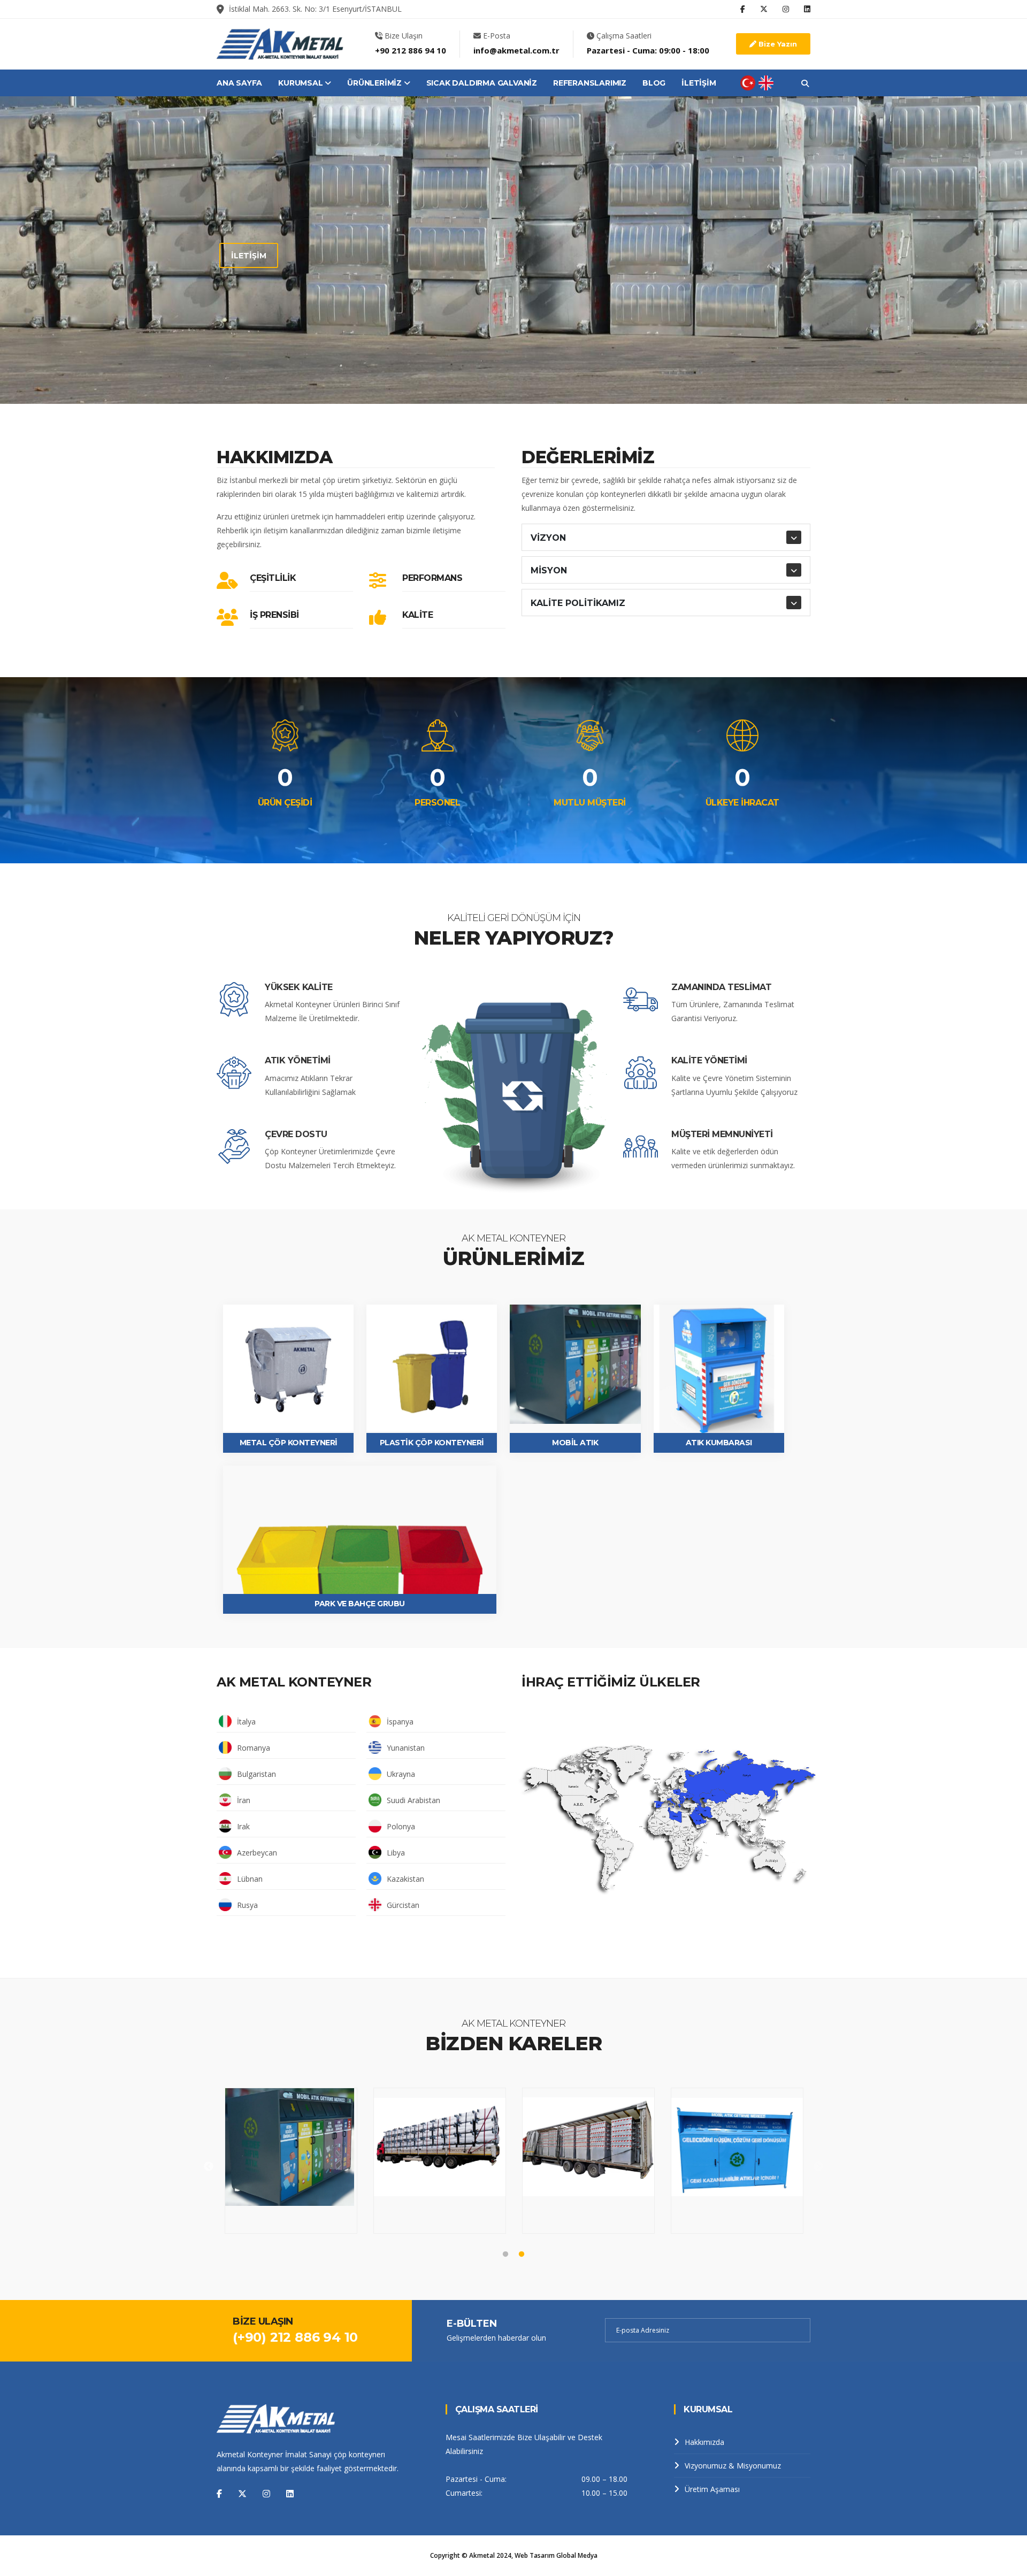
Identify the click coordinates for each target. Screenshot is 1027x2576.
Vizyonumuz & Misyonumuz (733, 2466)
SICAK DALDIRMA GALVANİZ (482, 83)
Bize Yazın (777, 44)
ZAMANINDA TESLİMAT (721, 987)
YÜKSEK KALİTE (299, 987)
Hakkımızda (704, 2442)
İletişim (249, 307)
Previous (209, 2167)
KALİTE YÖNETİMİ (709, 1060)
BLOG (654, 83)
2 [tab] (505, 366)
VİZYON (548, 538)
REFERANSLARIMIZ (590, 83)
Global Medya (577, 2555)
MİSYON (549, 570)
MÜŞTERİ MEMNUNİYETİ (722, 1134)
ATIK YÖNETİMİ (298, 1060)
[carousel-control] (124, 250)
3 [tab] (522, 366)
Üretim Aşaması (712, 2489)
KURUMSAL (301, 83)
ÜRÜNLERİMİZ (375, 83)
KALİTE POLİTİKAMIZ (578, 603)
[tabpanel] (513, 250)
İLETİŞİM (699, 83)
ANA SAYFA (239, 83)
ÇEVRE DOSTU (296, 1134)
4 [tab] (538, 366)
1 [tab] (489, 366)
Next (818, 2167)
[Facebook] (219, 2494)
